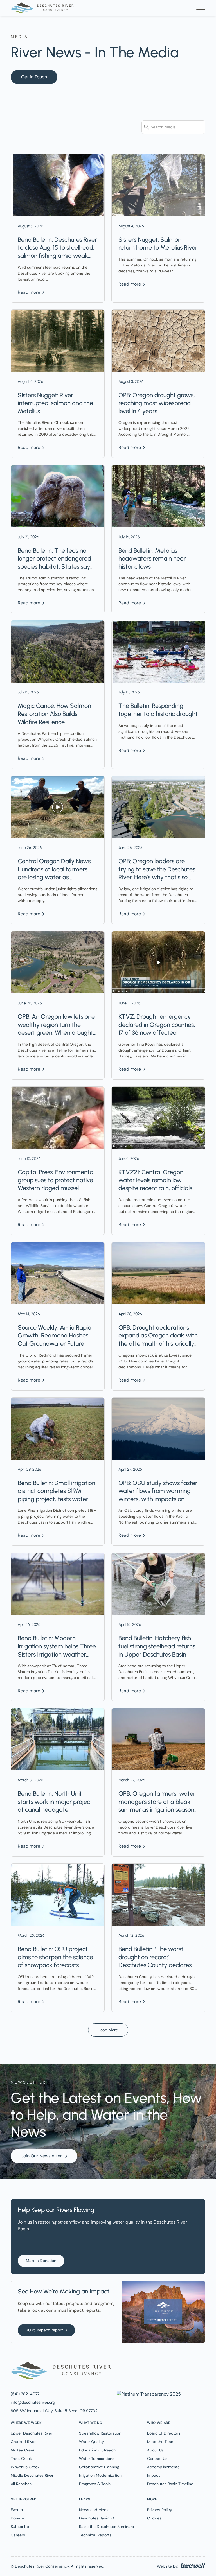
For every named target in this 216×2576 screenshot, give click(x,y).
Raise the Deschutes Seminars (106, 2527)
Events (17, 2510)
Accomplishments (163, 2467)
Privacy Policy (160, 2510)
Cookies (154, 2518)
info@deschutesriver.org (33, 2402)
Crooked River (23, 2442)
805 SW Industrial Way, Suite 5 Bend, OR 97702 (54, 2411)
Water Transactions (97, 2459)
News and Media (94, 2510)
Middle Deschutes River (32, 2475)
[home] (42, 8)
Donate (17, 2518)
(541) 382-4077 (25, 2394)
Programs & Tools (95, 2484)
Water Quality (92, 2442)
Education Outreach (97, 2450)
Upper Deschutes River (31, 2433)
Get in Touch (34, 77)
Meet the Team (161, 2442)
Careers (18, 2535)
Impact (153, 2475)
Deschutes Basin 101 (97, 2518)
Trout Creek (21, 2459)
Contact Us (157, 2459)
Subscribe (20, 2527)
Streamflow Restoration (100, 2433)
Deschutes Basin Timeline (170, 2484)
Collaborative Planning (99, 2467)
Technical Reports (95, 2535)
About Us (155, 2450)
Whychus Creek (25, 2467)
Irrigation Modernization (100, 2475)
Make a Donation (41, 2261)
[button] (201, 8)
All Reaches (21, 2484)
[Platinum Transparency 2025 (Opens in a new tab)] (148, 2394)
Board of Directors (164, 2433)
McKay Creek (23, 2450)
